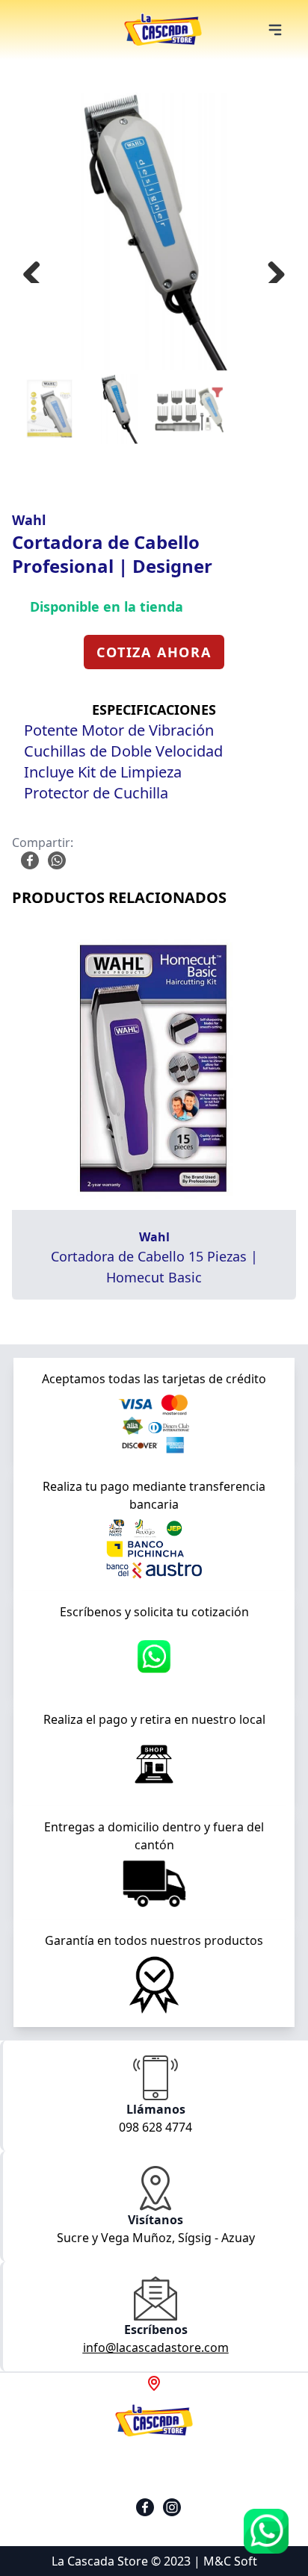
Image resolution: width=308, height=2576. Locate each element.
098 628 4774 (155, 2127)
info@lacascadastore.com (156, 2347)
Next (271, 268)
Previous (37, 268)
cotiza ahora (154, 652)
